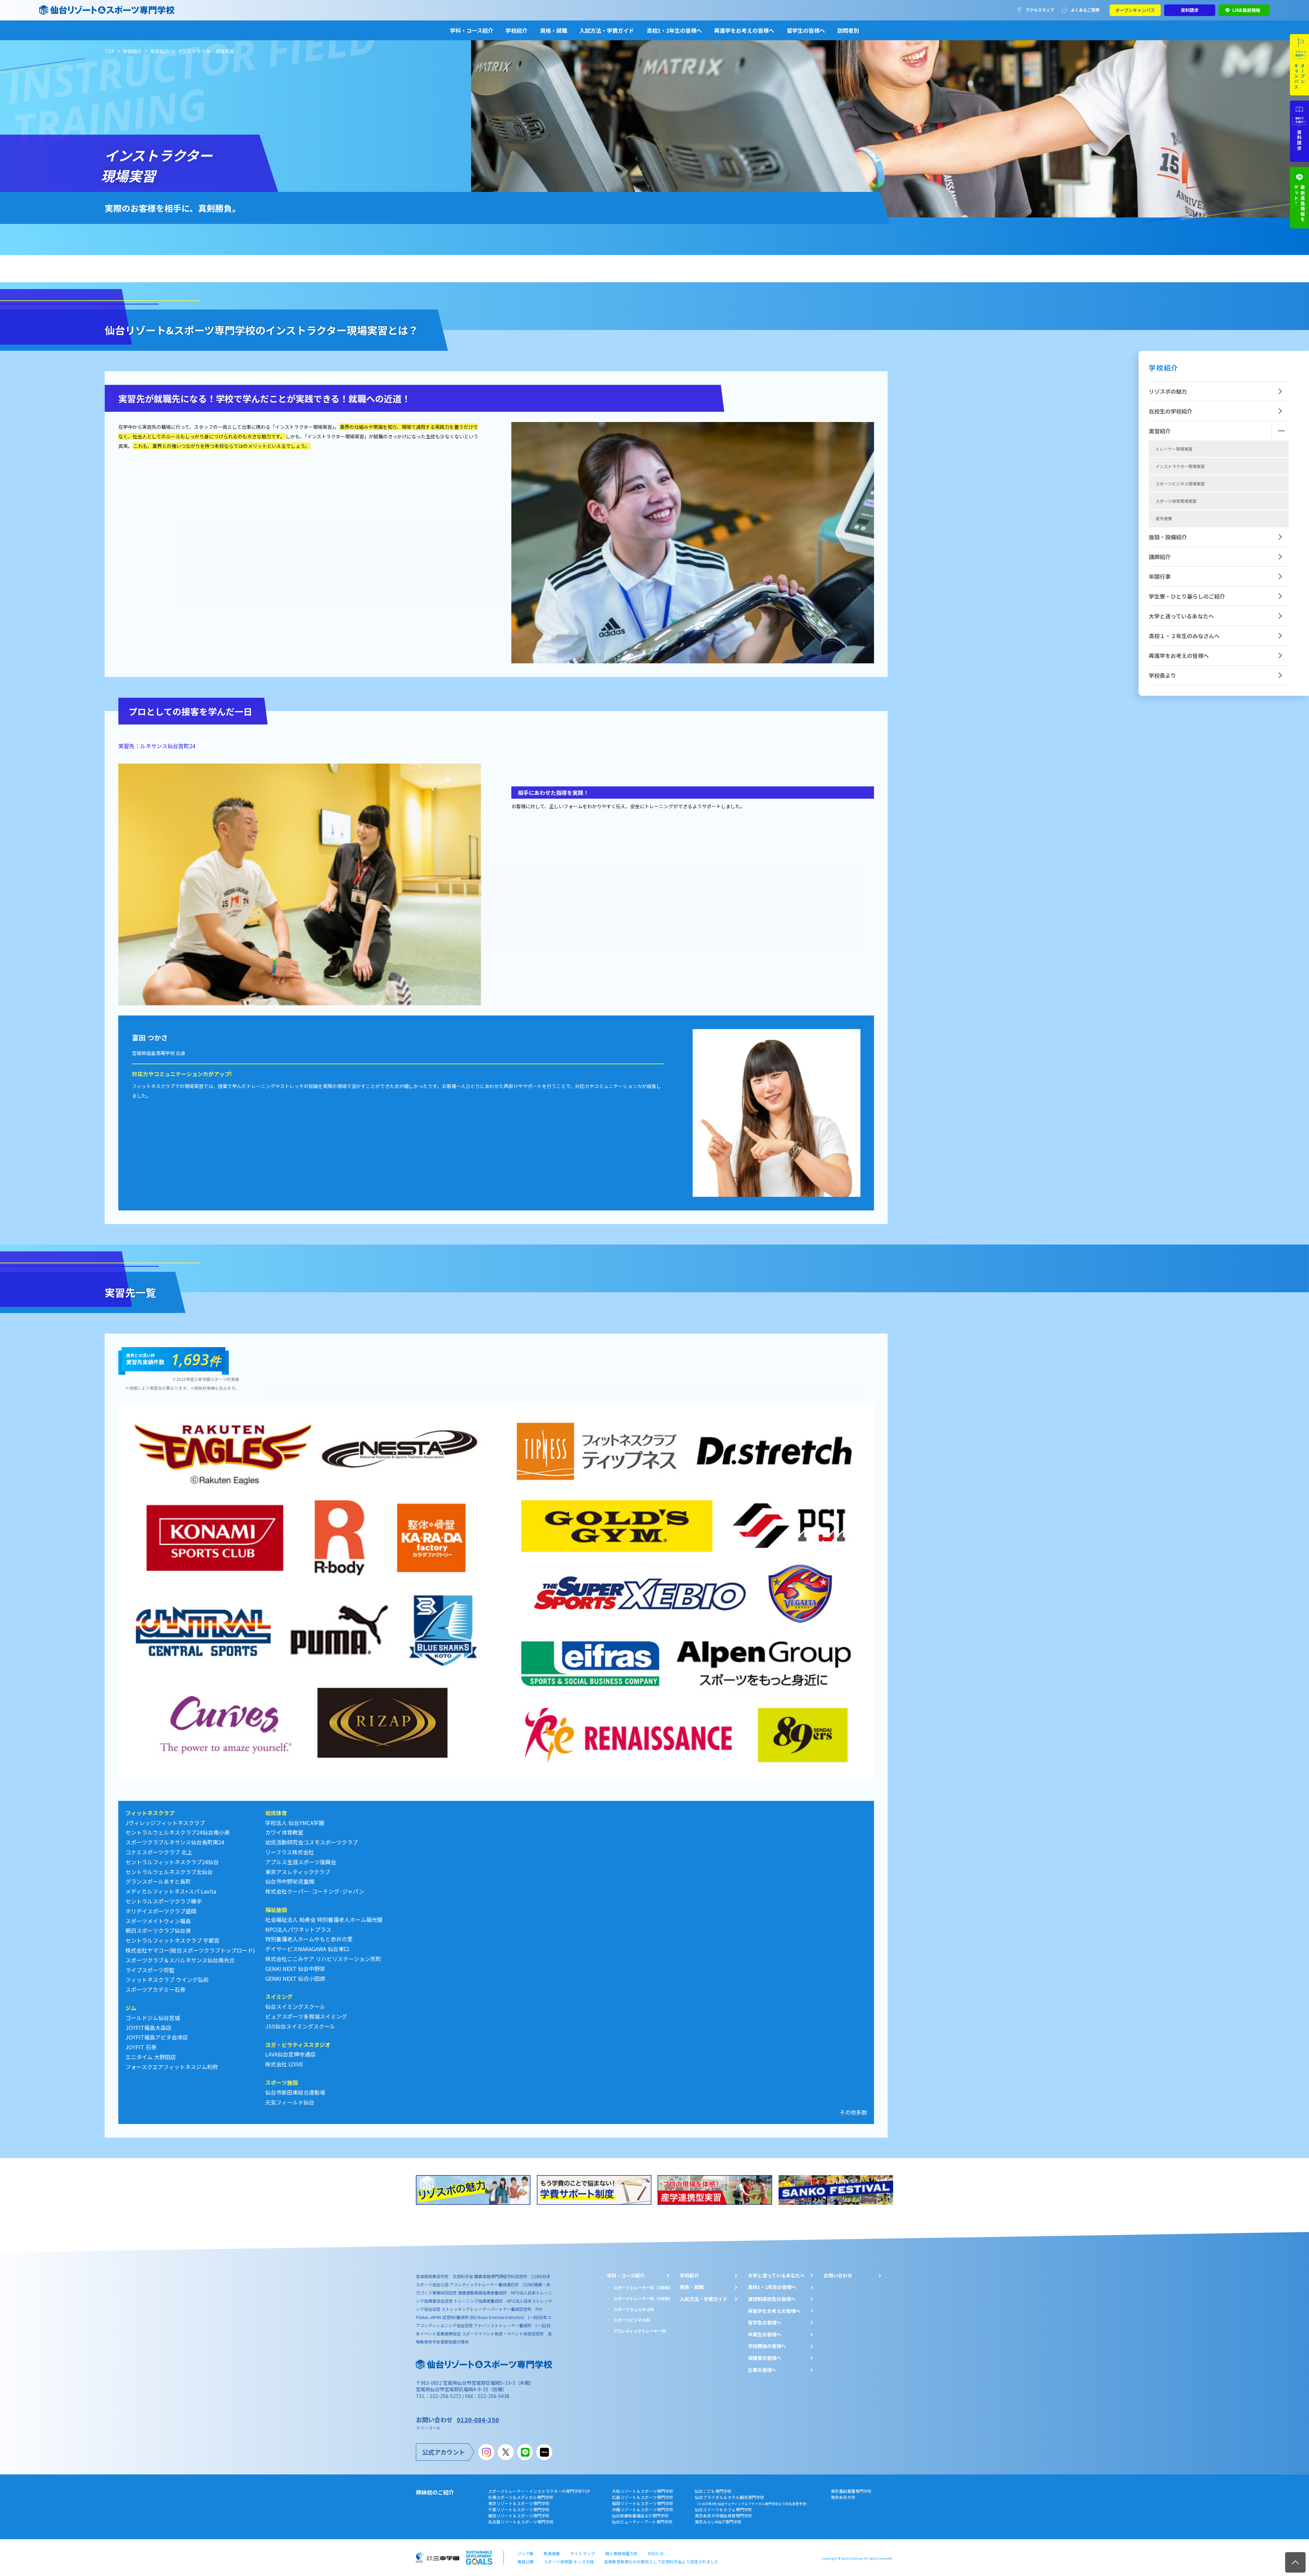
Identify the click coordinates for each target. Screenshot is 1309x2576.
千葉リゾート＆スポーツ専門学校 (519, 2509)
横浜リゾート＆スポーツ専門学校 (519, 2515)
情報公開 (525, 2562)
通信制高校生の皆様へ (772, 2299)
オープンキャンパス (1135, 10)
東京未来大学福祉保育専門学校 (723, 2515)
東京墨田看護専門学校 (851, 2491)
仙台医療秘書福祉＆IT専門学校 (640, 2515)
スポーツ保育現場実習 (1176, 501)
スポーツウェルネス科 (634, 2309)
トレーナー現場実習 (1174, 449)
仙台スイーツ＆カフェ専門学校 (723, 2509)
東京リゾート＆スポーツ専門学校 (519, 2503)
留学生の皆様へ (806, 30)
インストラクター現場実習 (1180, 466)
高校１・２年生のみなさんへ (1184, 636)
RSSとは (656, 2553)
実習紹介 (160, 51)
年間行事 (1160, 576)
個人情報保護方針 (621, 2553)
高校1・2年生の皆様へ (674, 30)
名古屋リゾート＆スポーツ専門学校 (521, 2522)
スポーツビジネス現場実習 (1180, 484)
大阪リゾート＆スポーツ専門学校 (643, 2491)
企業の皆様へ (762, 2370)
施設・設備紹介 (1168, 537)
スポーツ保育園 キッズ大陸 (569, 2562)
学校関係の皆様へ (767, 2346)
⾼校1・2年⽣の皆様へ (772, 2287)
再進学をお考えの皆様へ (744, 30)
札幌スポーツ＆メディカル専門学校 (521, 2497)
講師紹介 (1160, 557)
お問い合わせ (838, 2276)
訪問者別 (848, 30)
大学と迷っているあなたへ (1181, 616)
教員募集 (552, 2553)
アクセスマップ (1040, 10)
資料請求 (1190, 10)
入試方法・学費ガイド (607, 30)
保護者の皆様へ (765, 2358)
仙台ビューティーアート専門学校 (642, 2522)
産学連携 (1164, 518)
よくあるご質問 (1085, 10)
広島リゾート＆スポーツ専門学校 (643, 2497)
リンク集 (525, 2553)
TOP (110, 51)
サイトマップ (583, 2553)
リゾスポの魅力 (1168, 391)
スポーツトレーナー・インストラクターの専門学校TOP (539, 2491)
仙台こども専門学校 (713, 2491)
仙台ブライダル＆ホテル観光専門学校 (752, 2500)
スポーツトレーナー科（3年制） (643, 2298)
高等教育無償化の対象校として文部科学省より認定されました (661, 2562)
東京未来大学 (843, 2497)
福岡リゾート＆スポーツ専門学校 (643, 2503)
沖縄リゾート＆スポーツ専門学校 (643, 2509)
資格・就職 (554, 30)
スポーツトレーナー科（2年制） (643, 2287)
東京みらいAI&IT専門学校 (718, 2522)
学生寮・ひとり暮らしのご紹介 (1187, 596)
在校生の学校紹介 (1171, 411)
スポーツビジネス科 (632, 2320)
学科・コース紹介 (472, 30)
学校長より (1162, 675)
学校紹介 (516, 30)
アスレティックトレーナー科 (640, 2331)
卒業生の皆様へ (765, 2334)
